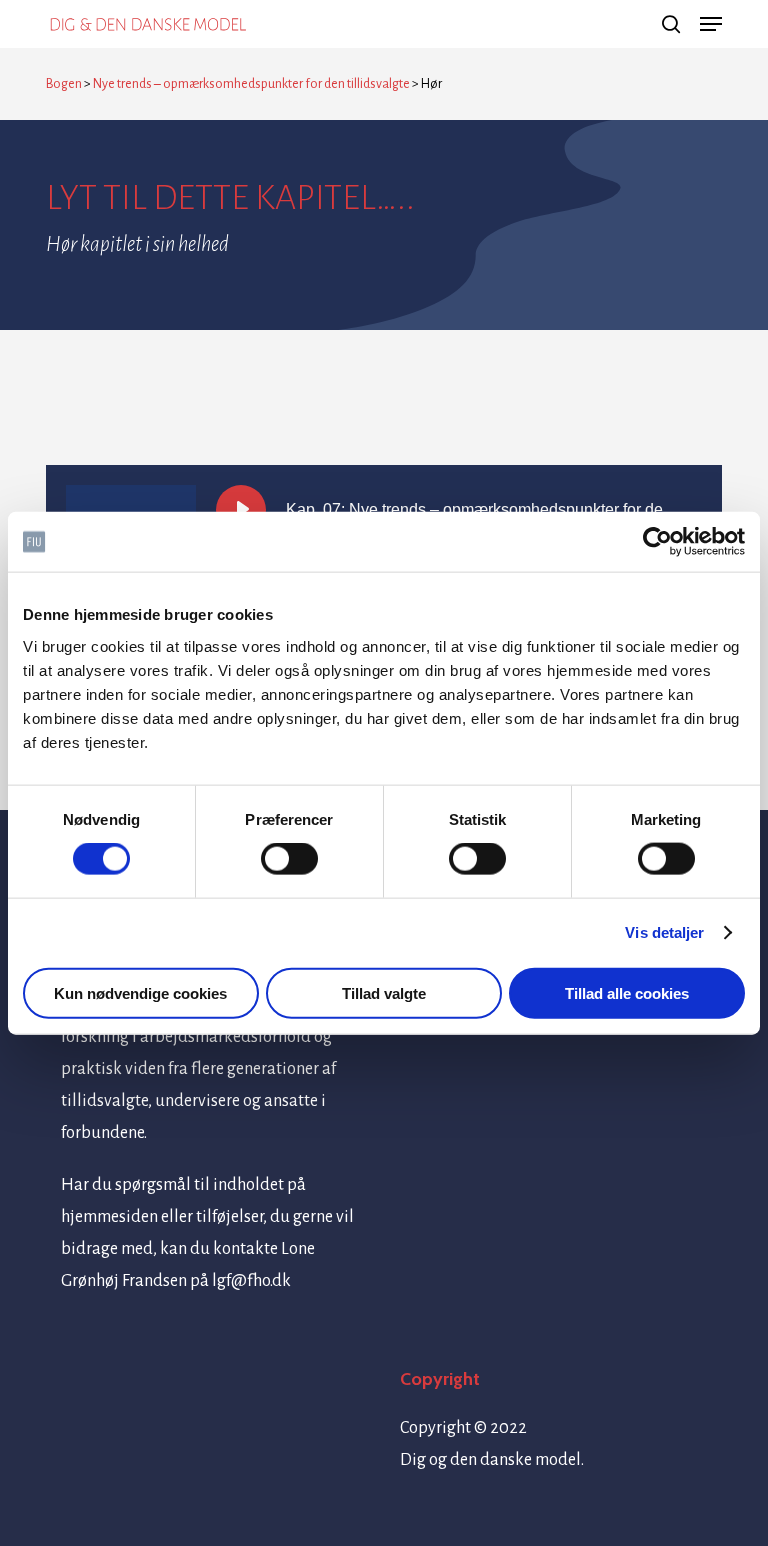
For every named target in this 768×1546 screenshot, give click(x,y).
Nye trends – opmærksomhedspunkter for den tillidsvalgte (251, 84)
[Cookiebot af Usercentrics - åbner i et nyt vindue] (657, 542)
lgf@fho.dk (251, 1281)
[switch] (289, 859)
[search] (671, 24)
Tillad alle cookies (627, 992)
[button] (711, 24)
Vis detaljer (664, 932)
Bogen (64, 84)
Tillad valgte (384, 992)
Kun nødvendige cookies (140, 992)
